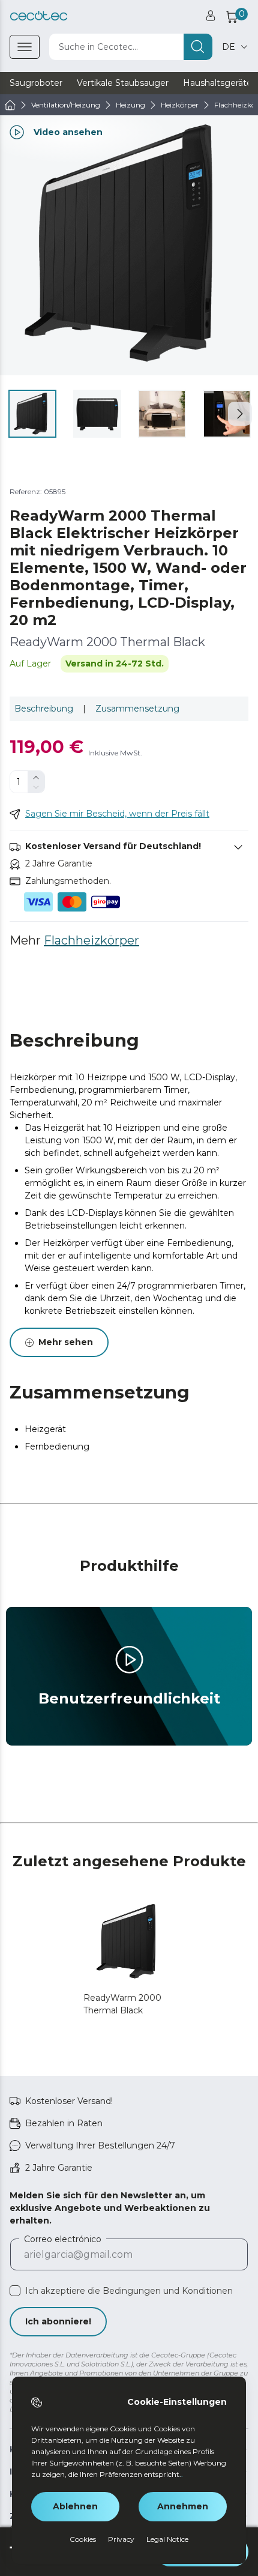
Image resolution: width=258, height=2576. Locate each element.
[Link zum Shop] (39, 16)
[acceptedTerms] (15, 2291)
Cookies (83, 2539)
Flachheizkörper (91, 940)
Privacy (121, 2539)
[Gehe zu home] (10, 105)
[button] (240, 414)
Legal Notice (167, 2539)
